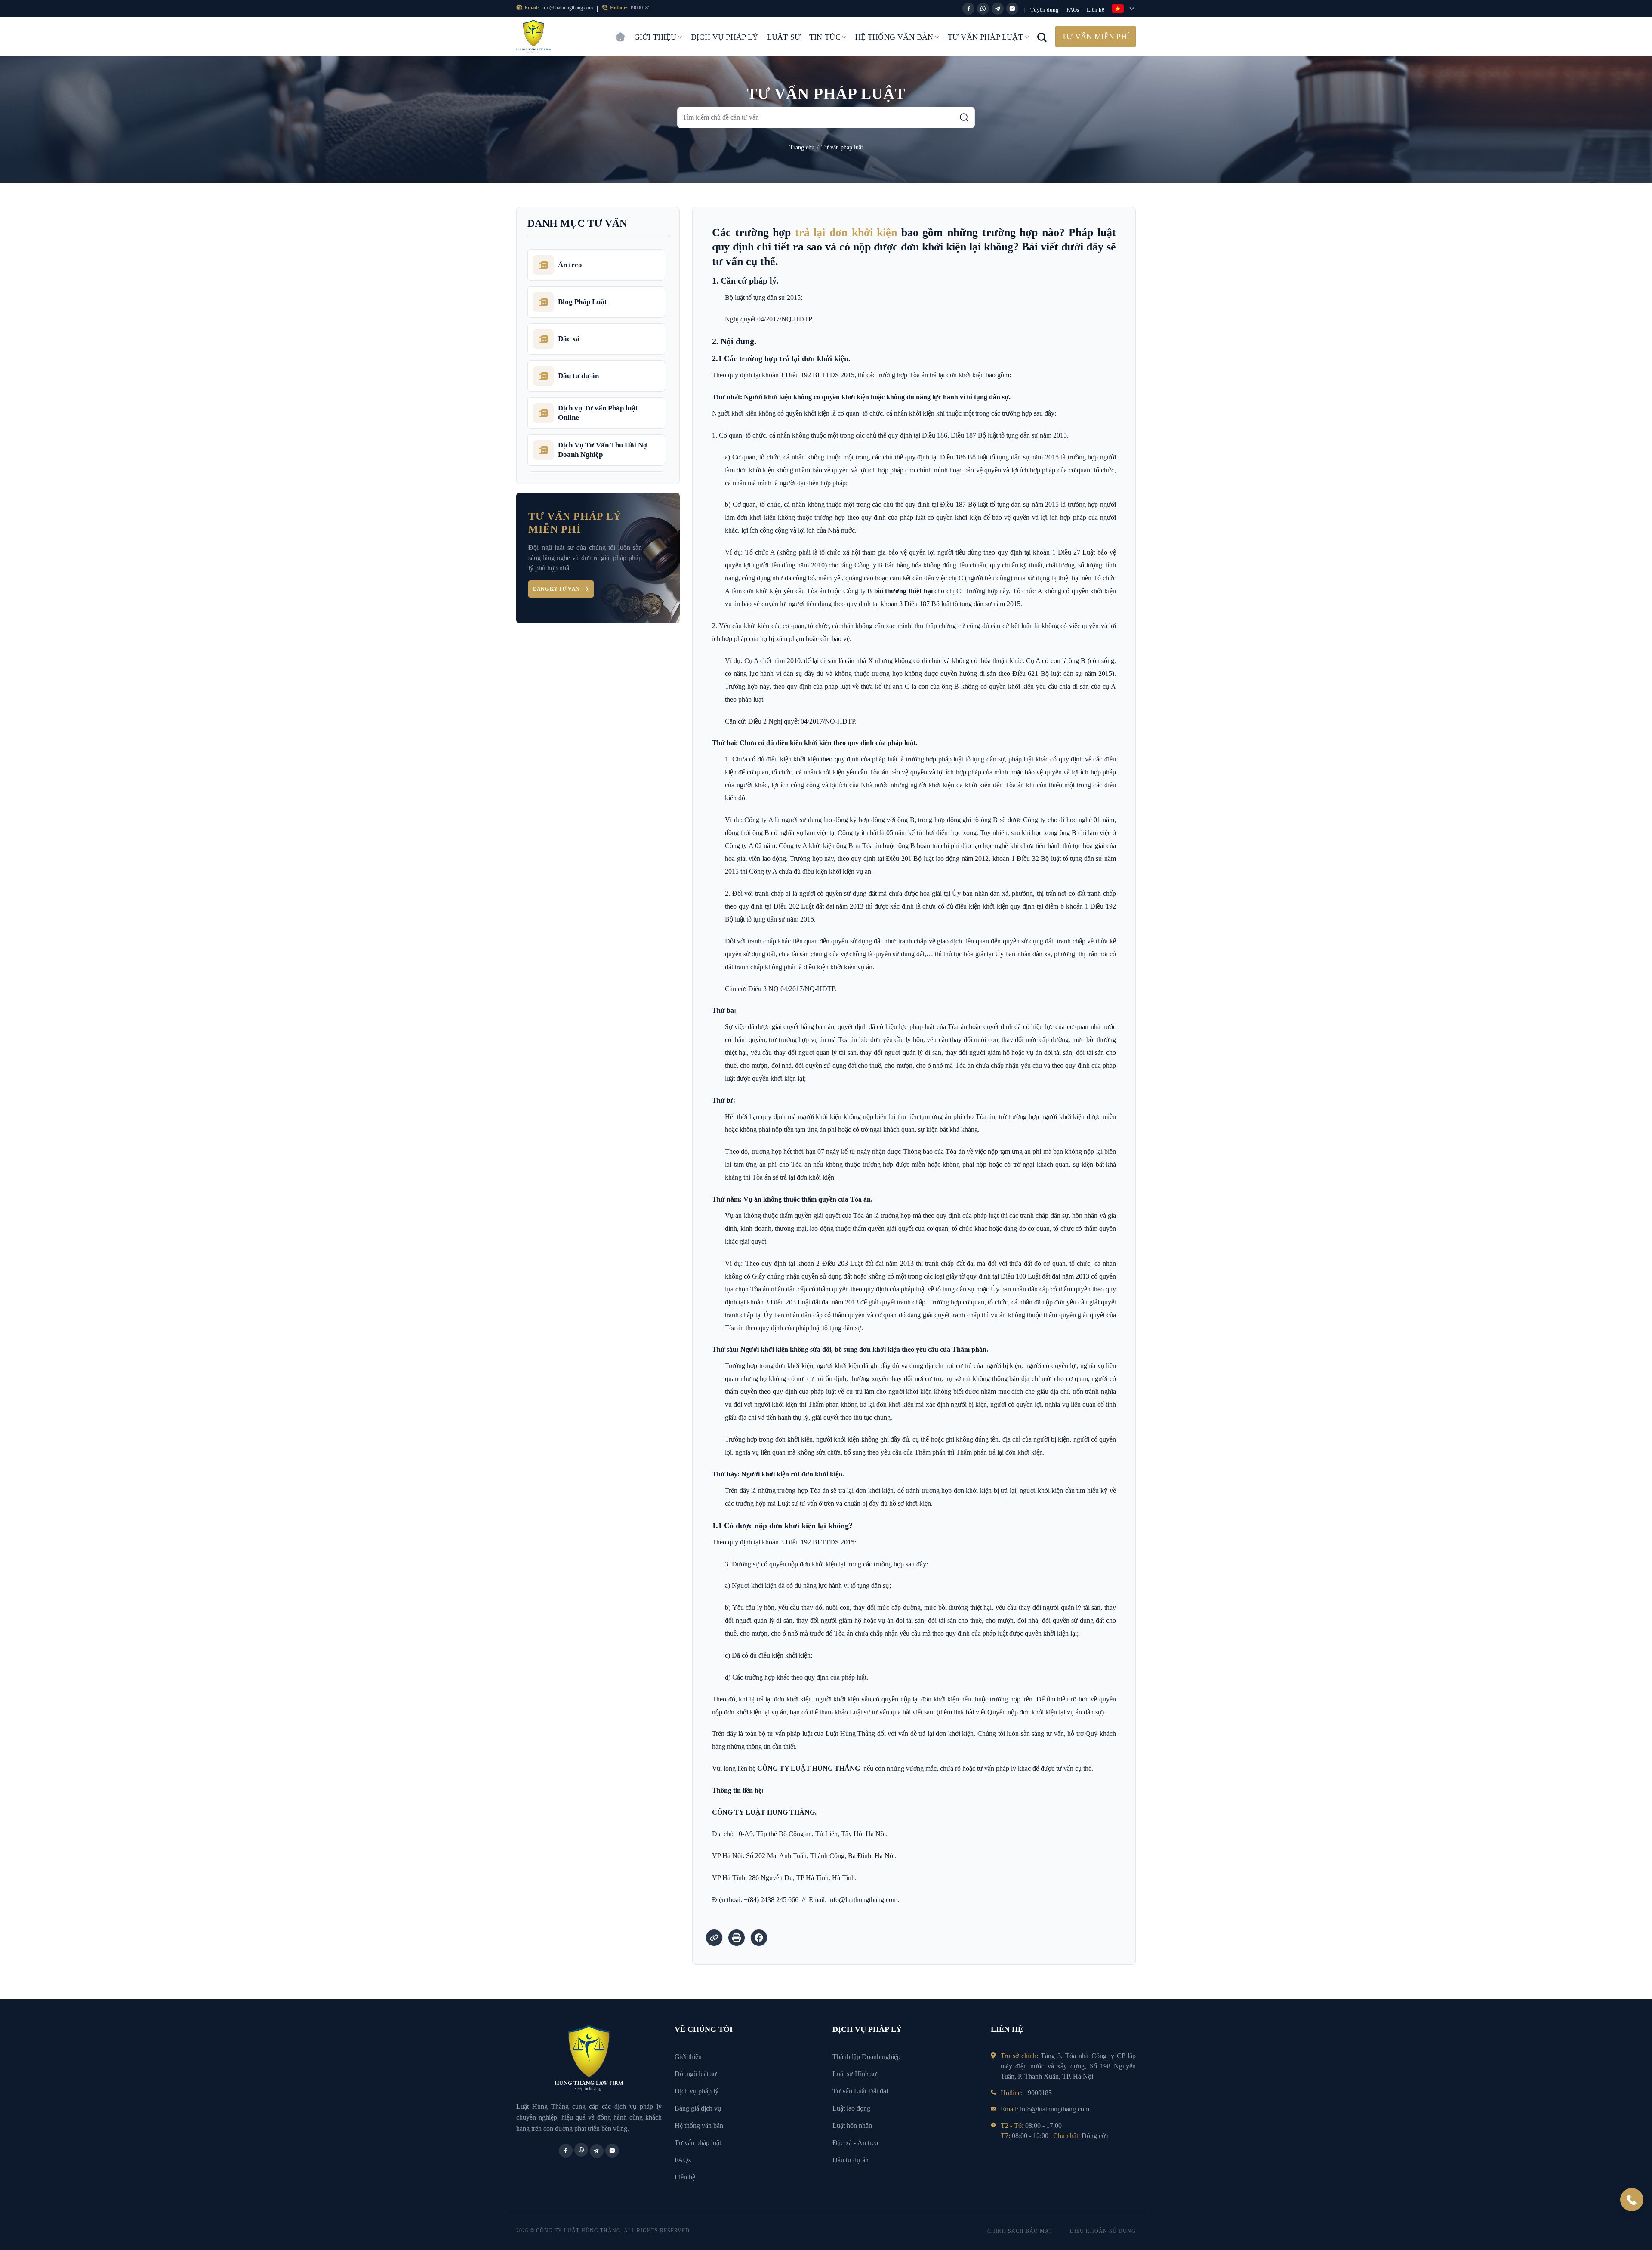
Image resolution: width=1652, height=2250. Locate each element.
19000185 (640, 8)
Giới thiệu (655, 37)
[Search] (1042, 37)
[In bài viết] (737, 1938)
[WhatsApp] (983, 9)
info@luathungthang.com (567, 8)
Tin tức (825, 37)
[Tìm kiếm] (964, 117)
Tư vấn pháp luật (985, 37)
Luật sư (784, 37)
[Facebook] (968, 9)
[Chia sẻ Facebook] (759, 1938)
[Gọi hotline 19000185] (1632, 2200)
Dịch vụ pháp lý (725, 37)
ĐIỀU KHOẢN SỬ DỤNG (1103, 2231)
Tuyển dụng (1045, 10)
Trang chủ (620, 33)
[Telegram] (998, 9)
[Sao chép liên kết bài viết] (714, 1938)
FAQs (1073, 10)
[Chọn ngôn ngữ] (1124, 9)
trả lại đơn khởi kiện (846, 233)
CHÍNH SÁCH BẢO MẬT (1020, 2231)
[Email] (1012, 9)
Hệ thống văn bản (894, 37)
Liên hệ (1096, 10)
